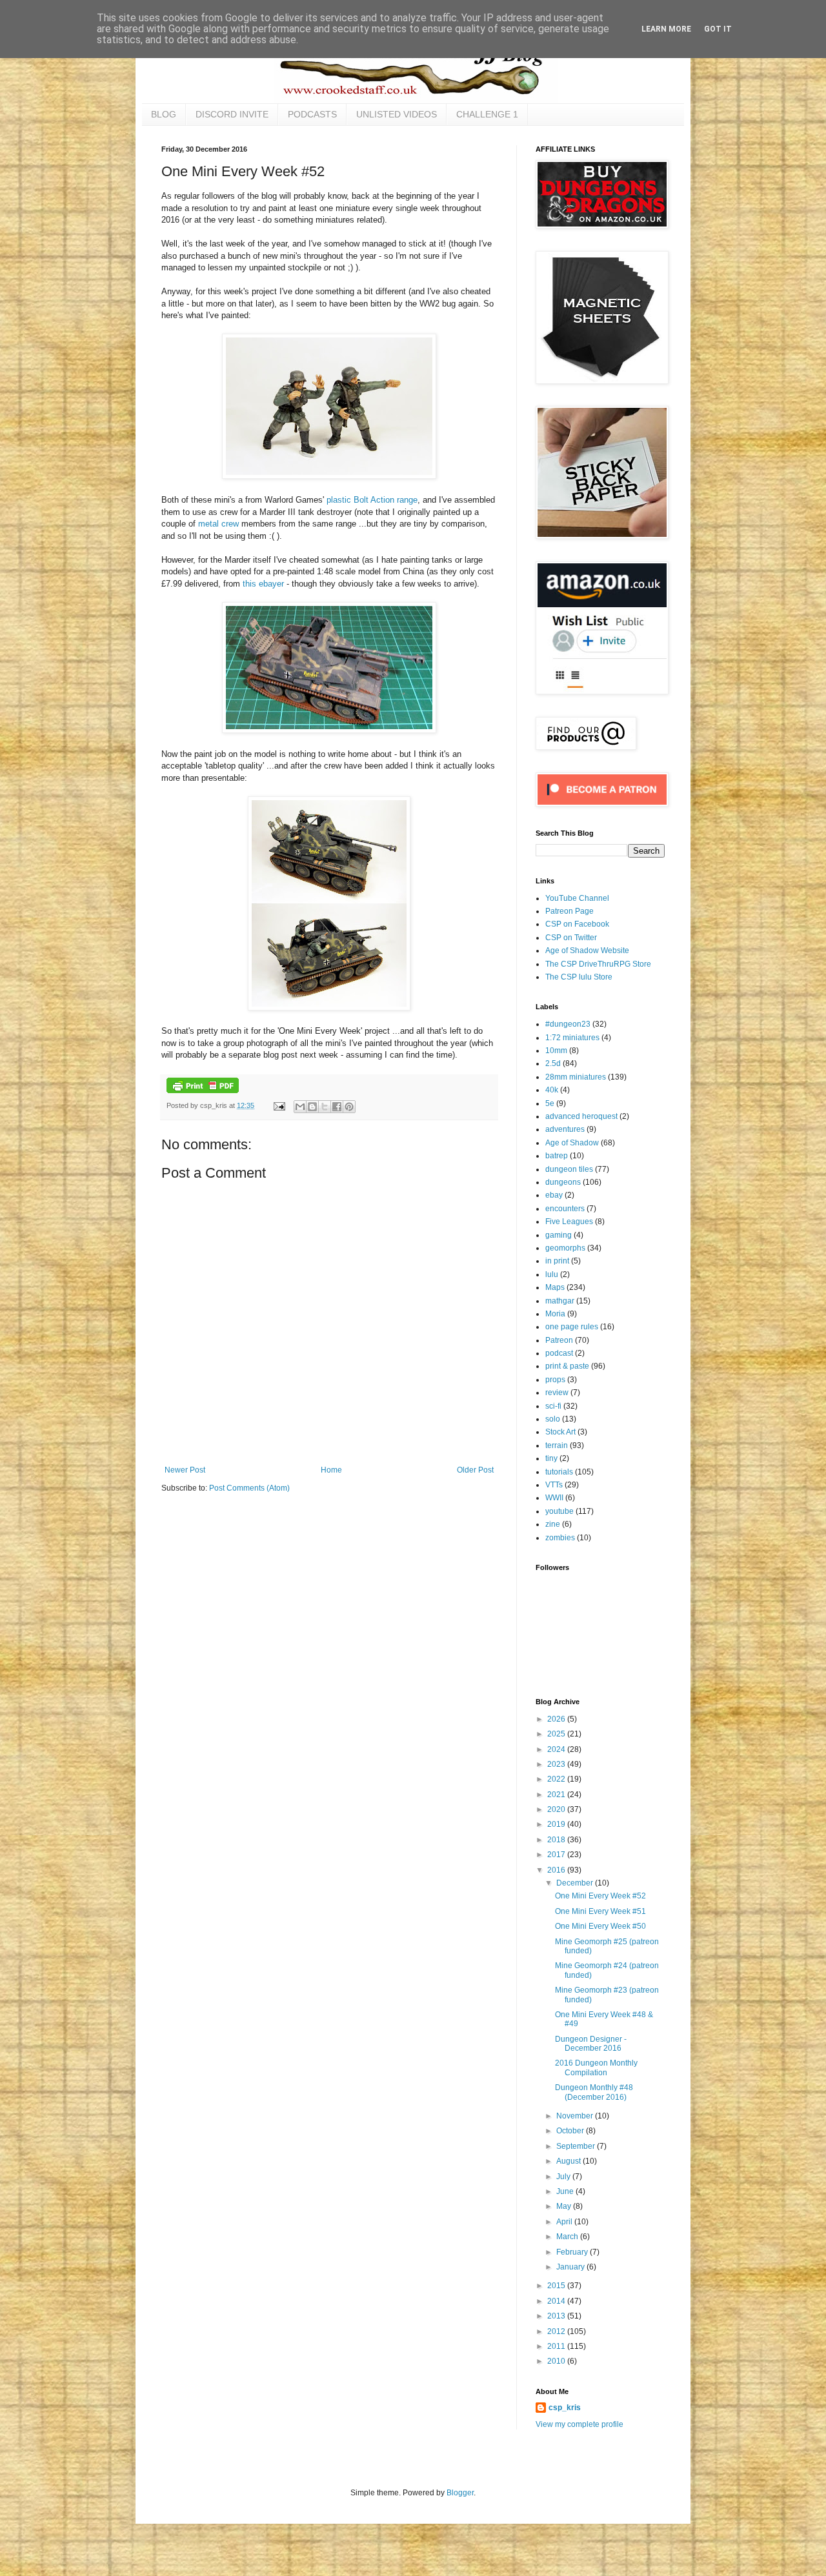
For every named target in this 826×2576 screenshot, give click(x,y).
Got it (718, 29)
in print (557, 1261)
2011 (557, 2346)
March (568, 2237)
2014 (557, 2301)
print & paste (567, 1366)
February (573, 2252)
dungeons (563, 1182)
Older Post (475, 1470)
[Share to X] (325, 1107)
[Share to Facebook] (337, 1107)
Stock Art (560, 1432)
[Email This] (300, 1107)
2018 (557, 1840)
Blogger (460, 2493)
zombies (560, 1538)
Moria (555, 1314)
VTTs (554, 1485)
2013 (557, 2316)
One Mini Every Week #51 (600, 1911)
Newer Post (185, 1470)
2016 (557, 1870)
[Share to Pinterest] (349, 1107)
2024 (557, 1749)
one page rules (572, 1327)
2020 (557, 1809)
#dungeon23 (568, 1024)
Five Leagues (569, 1222)
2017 (557, 1855)
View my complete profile (579, 2424)
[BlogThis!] (312, 1107)
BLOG (164, 114)
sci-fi (553, 1406)
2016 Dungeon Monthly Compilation (596, 2068)
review (557, 1393)
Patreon (559, 1340)
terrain (557, 1445)
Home (331, 1470)
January (571, 2267)
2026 (557, 1719)
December (576, 1883)
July (564, 2177)
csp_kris (565, 2408)
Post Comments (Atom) (249, 1488)
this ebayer (263, 584)
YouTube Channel (577, 898)
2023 (557, 1764)
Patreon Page (569, 911)
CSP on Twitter (571, 938)
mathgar (560, 1301)
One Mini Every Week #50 (600, 1926)
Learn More (666, 29)
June (566, 2191)
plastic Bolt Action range (372, 500)
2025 (557, 1734)
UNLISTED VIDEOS (397, 114)
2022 (557, 1779)
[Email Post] (279, 1105)
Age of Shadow (572, 1143)
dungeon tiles (569, 1169)
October (571, 2131)
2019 (557, 1824)
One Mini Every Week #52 (600, 1896)
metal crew (218, 524)
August (569, 2161)
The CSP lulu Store (579, 977)
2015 (557, 2286)
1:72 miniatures (572, 1038)
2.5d (553, 1063)
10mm (556, 1051)
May (565, 2206)
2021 (557, 1795)
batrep (557, 1156)
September (577, 2146)
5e (550, 1103)
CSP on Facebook (577, 924)
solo (553, 1419)
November (576, 2116)
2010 (557, 2361)
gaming (559, 1235)
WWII (554, 1498)
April (565, 2222)
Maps (555, 1287)
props (555, 1380)
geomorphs (565, 1248)
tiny (551, 1458)
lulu (552, 1274)
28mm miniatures (576, 1077)
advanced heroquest (581, 1116)
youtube (559, 1511)
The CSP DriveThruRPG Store (598, 964)
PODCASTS (312, 114)
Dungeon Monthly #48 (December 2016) (594, 2092)
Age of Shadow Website (587, 951)
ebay (554, 1195)
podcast (559, 1353)
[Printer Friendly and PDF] (203, 1091)
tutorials (559, 1472)
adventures (565, 1129)
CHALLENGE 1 (487, 114)
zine (553, 1524)
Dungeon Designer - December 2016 (591, 2044)
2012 (557, 2331)
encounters (565, 1209)
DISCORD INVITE (232, 114)
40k (552, 1090)
